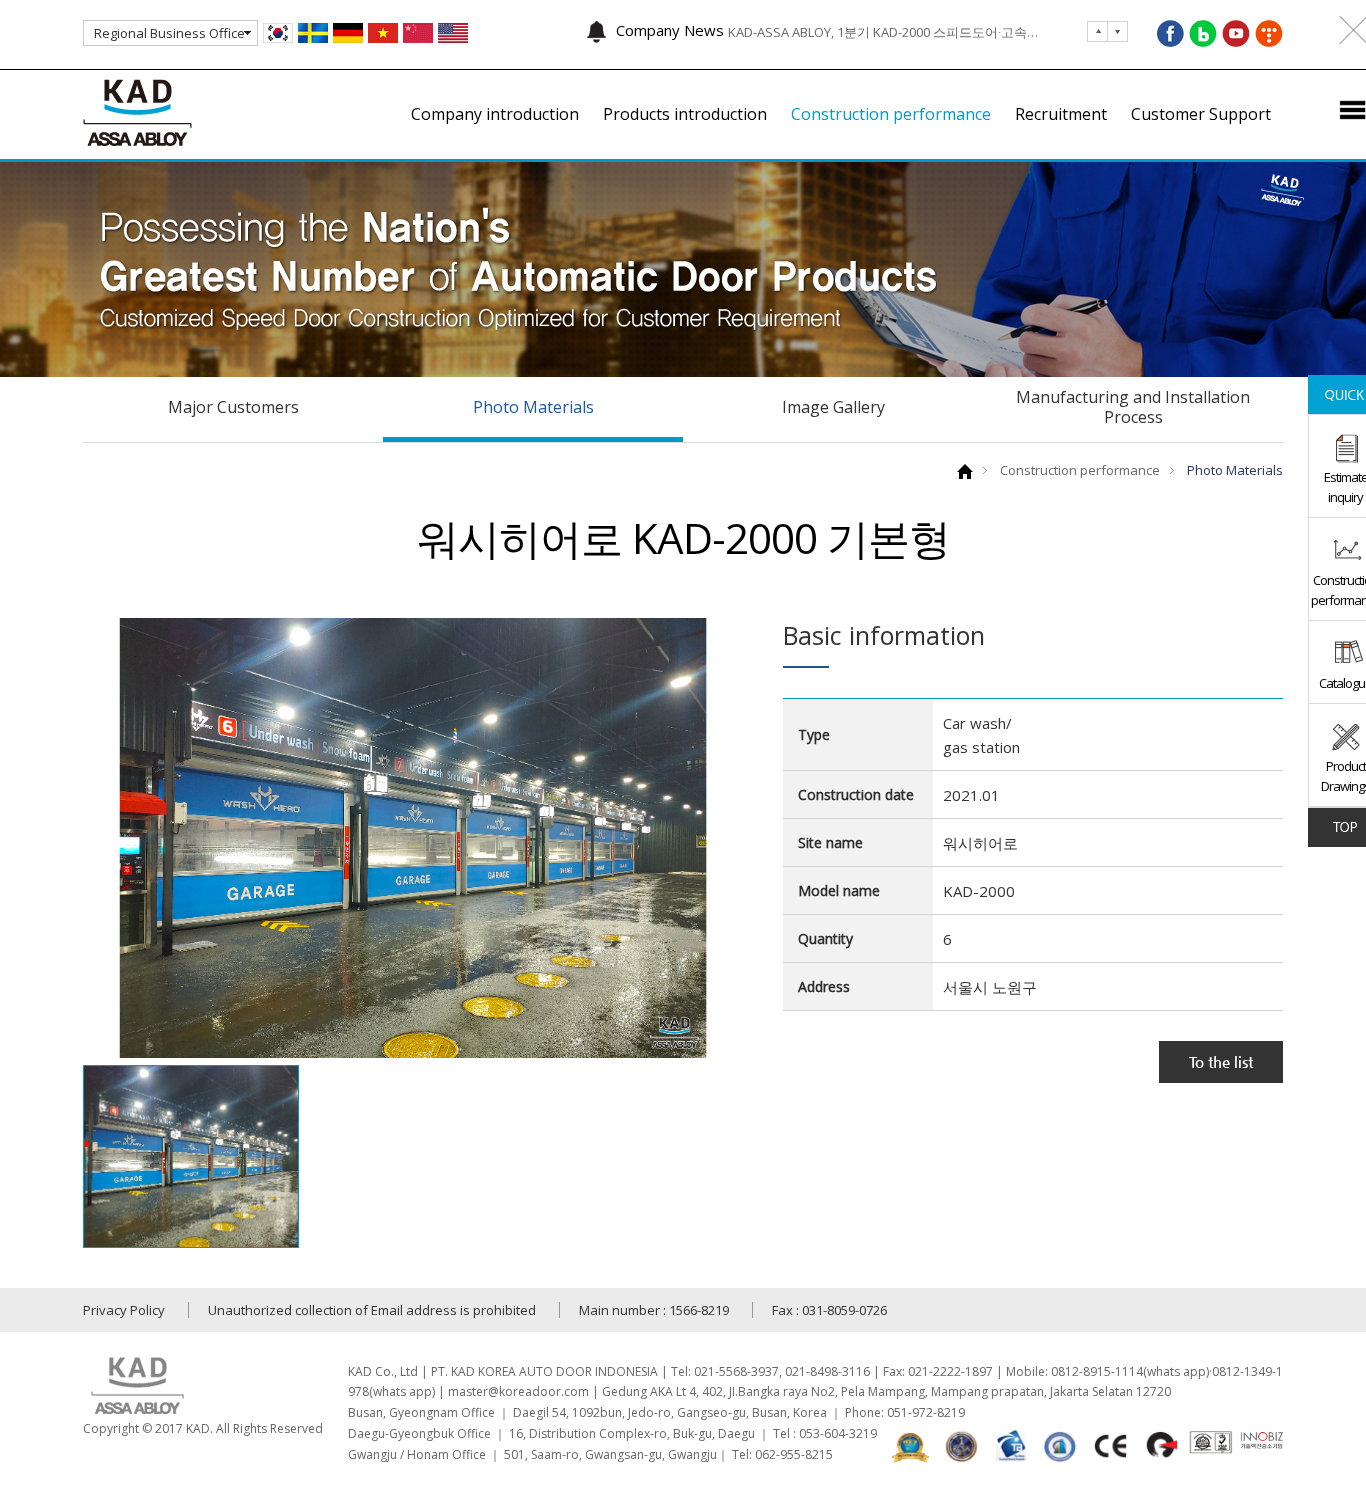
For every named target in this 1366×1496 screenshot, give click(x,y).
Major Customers (233, 407)
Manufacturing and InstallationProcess (1133, 407)
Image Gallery (833, 407)
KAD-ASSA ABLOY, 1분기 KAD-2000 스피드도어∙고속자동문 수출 (888, 31)
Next (1097, 31)
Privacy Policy (124, 1310)
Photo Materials (533, 407)
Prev (1117, 31)
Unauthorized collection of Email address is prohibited (372, 1310)
